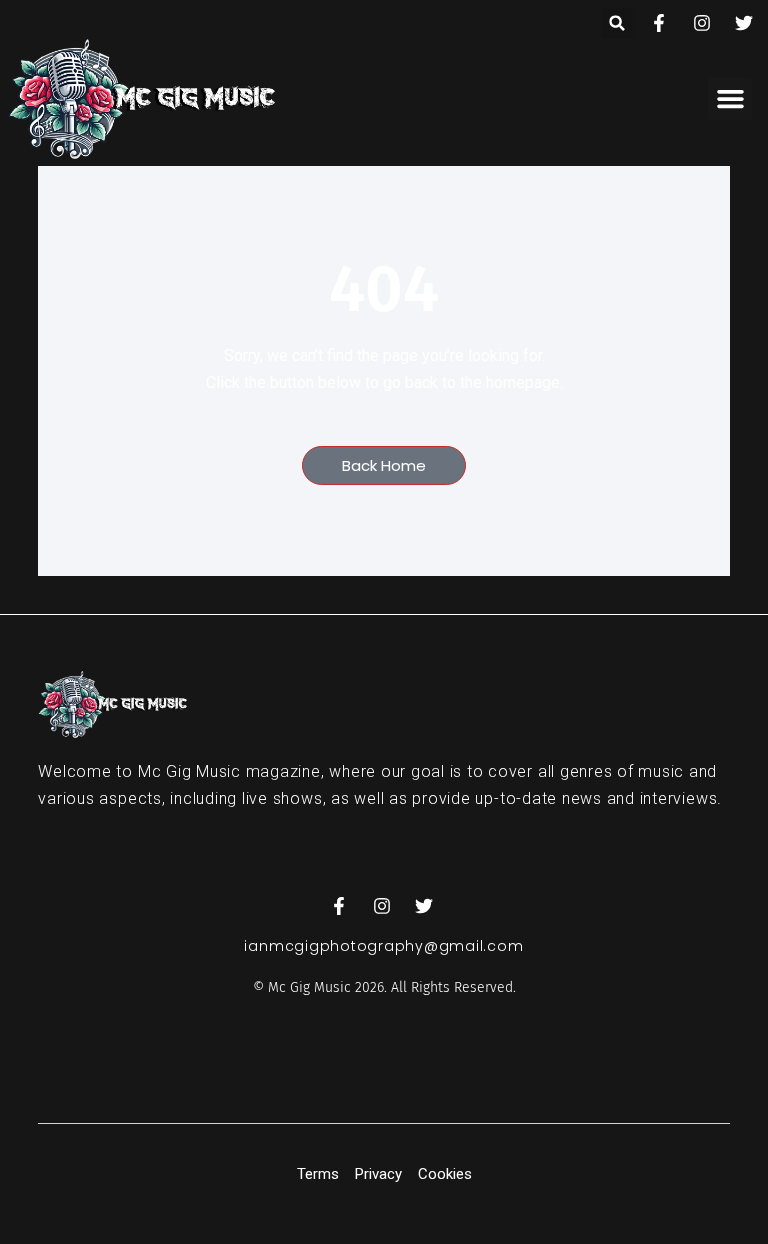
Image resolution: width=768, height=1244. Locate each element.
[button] (617, 23)
